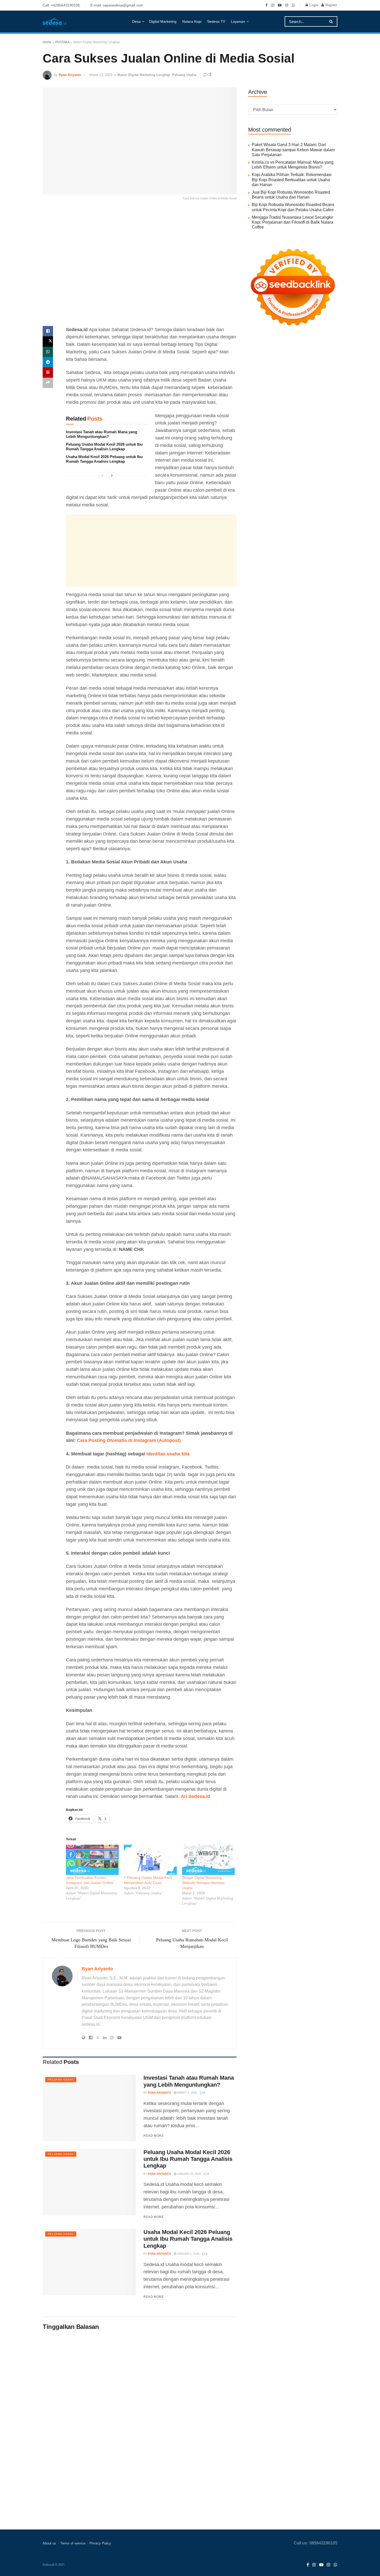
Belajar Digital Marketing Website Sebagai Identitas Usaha (203, 1883)
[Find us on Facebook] (267, 5)
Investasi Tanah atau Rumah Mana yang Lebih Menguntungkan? (102, 434)
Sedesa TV (216, 21)
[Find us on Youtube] (280, 5)
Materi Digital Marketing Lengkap (97, 42)
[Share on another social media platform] (48, 383)
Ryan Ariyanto (70, 75)
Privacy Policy (100, 2543)
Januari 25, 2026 (189, 2174)
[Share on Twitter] (48, 341)
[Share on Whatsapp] (48, 352)
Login (313, 5)
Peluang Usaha (184, 75)
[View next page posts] (112, 476)
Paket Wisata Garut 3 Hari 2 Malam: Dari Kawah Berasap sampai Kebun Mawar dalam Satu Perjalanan (293, 150)
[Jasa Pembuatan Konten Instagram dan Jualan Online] (92, 1860)
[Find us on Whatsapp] (293, 5)
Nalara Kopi (192, 21)
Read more (154, 2136)
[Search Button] (332, 21)
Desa (136, 21)
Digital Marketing (163, 21)
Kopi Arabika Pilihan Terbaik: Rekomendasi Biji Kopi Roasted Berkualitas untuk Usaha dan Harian (292, 180)
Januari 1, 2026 (188, 2254)
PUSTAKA (62, 42)
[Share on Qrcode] (48, 373)
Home (47, 42)
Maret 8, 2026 (187, 2093)
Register (331, 5)
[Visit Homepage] (54, 22)
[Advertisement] (140, 268)
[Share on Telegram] (48, 362)
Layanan (238, 21)
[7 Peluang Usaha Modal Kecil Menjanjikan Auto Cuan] (150, 1860)
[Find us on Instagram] (273, 5)
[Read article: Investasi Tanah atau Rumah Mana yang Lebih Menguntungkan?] (89, 2108)
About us (49, 2543)
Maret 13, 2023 (101, 75)
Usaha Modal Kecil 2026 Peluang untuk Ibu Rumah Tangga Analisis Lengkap (104, 459)
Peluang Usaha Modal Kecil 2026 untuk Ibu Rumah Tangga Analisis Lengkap (104, 447)
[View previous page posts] (103, 476)
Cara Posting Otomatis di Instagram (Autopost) (129, 1440)
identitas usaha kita (168, 1454)
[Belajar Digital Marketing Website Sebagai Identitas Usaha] (208, 1860)
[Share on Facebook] (48, 331)
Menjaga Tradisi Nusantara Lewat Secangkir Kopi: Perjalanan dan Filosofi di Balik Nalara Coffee (292, 222)
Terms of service (73, 2543)
